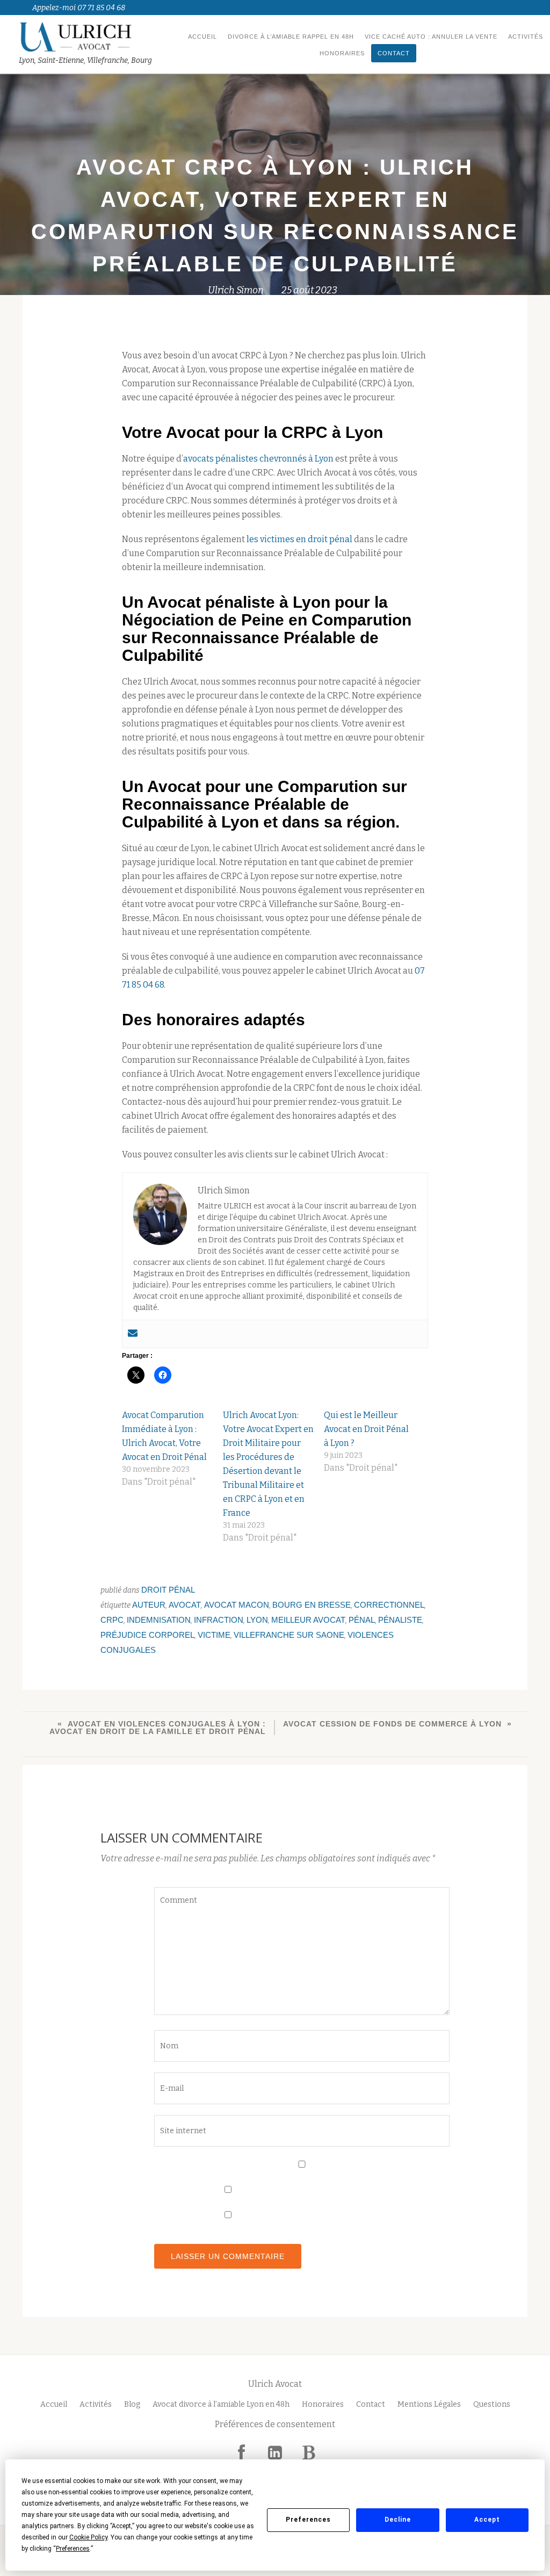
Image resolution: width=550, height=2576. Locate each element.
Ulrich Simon (236, 290)
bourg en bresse (312, 1605)
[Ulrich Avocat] (87, 37)
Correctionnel (389, 1605)
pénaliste (400, 1620)
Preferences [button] (73, 2549)
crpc (112, 1620)
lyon (257, 1620)
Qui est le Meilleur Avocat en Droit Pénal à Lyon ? (366, 1429)
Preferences (308, 2520)
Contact (394, 53)
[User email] (133, 1334)
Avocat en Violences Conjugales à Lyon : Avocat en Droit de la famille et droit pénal (158, 1728)
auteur (149, 1605)
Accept (487, 2520)
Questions (492, 2404)
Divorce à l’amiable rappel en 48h (291, 37)
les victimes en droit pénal (299, 539)
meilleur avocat (308, 1620)
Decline (398, 2520)
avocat (185, 1605)
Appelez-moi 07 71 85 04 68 (79, 8)
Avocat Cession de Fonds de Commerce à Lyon (392, 1724)
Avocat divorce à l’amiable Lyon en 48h (221, 2404)
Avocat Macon (237, 1605)
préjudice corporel (147, 1635)
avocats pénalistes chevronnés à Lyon (258, 459)
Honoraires (342, 53)
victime (214, 1635)
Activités (526, 37)
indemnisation (159, 1620)
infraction (219, 1620)
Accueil (202, 37)
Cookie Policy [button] (88, 2537)
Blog (132, 2404)
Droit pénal (168, 1590)
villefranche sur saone (289, 1635)
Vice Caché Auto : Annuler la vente (431, 37)
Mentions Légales (429, 2404)
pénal (362, 1620)
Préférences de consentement (275, 2424)
